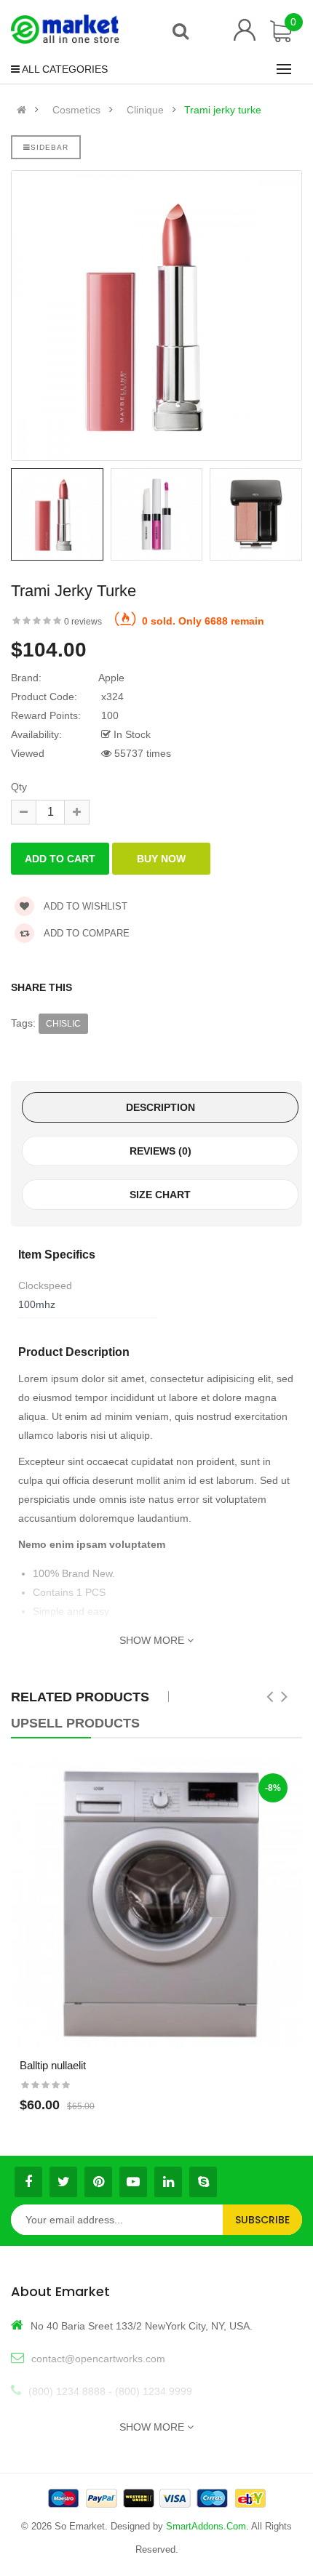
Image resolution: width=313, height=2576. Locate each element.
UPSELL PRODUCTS (75, 1723)
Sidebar (49, 147)
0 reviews (83, 622)
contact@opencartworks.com (98, 2359)
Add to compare (86, 933)
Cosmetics (76, 110)
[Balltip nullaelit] (156, 1904)
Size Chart (160, 1195)
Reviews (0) (161, 1151)
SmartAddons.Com (206, 2526)
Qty (19, 787)
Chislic (63, 1024)
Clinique (145, 110)
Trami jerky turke (223, 110)
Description (161, 1107)
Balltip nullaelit (53, 2065)
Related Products (80, 1697)
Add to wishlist (84, 906)
